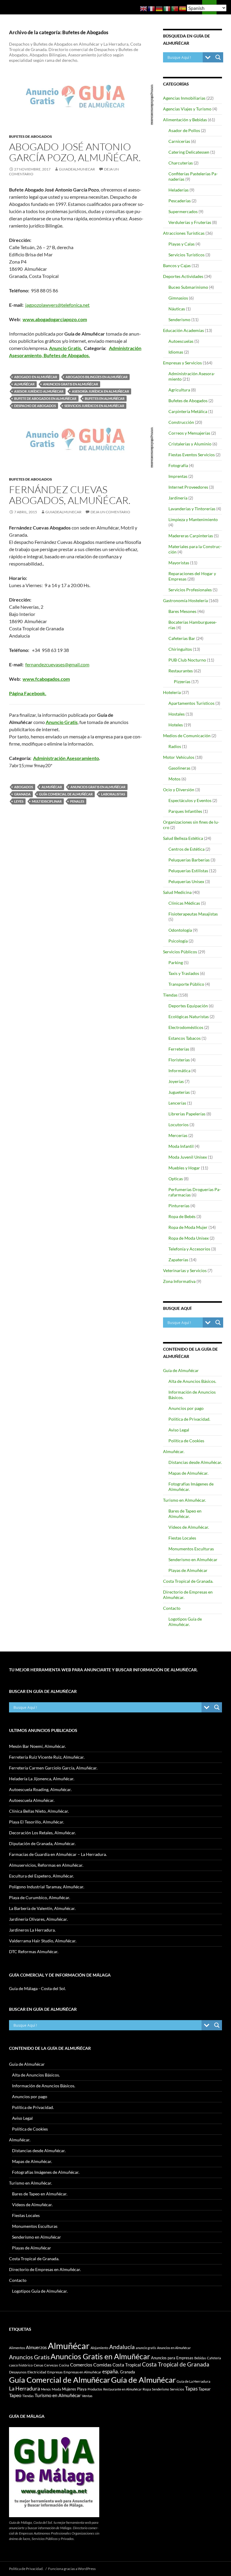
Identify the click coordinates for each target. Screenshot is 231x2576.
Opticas (176, 1179)
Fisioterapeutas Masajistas (193, 914)
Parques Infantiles (185, 811)
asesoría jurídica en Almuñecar (100, 391)
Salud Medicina (177, 892)
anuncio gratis (146, 2348)
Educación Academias (183, 330)
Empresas (55, 2372)
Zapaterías (178, 1260)
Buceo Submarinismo (188, 287)
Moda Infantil (181, 1146)
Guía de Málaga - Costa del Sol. (37, 1988)
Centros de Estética (186, 849)
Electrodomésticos (186, 1027)
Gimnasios (178, 298)
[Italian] (167, 8)
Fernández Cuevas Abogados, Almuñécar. (70, 495)
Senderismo (179, 320)
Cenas (38, 2365)
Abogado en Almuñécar (36, 377)
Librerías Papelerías (187, 1114)
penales (77, 801)
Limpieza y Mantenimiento (193, 519)
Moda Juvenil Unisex (188, 1157)
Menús (46, 2389)
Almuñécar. (174, 1451)
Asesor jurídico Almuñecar (39, 391)
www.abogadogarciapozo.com (55, 319)
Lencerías (177, 1103)
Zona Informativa (179, 1281)
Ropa (147, 2389)
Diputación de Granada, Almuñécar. (42, 1843)
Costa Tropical (127, 2365)
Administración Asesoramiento (66, 758)
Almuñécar (24, 384)
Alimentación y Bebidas (185, 120)
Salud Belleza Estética (183, 838)
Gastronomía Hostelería (185, 600)
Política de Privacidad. (189, 1419)
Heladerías (179, 190)
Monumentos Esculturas (191, 1549)
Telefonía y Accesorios (189, 1249)
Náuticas (177, 309)
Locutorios (179, 1125)
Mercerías (178, 1135)
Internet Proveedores (188, 487)
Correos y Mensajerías (189, 433)
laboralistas (113, 794)
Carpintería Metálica (188, 411)
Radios (175, 746)
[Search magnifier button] (218, 57)
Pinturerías (179, 1206)
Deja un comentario (110, 512)
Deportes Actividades (183, 276)
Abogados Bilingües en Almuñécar (97, 377)
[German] (159, 8)
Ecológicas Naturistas (189, 1017)
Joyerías (176, 1081)
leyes (19, 801)
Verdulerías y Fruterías (190, 222)
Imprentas (178, 476)
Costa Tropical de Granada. (188, 1581)
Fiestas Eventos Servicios (192, 455)
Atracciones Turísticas (184, 233)
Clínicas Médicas (184, 903)
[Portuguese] (175, 8)
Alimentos (17, 2348)
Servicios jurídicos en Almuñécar (94, 406)
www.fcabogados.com (46, 679)
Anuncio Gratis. (66, 348)
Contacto (172, 1608)
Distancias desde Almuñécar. (195, 1462)
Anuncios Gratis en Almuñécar (71, 384)
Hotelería (172, 692)
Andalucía (122, 2347)
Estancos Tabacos (185, 1038)
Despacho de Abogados (35, 406)
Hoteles (176, 725)
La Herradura (25, 2388)
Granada (22, 794)
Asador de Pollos (184, 130)
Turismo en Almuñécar (58, 2395)
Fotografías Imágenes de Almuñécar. (46, 2172)
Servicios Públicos (180, 952)
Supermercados (183, 211)
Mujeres (69, 2389)
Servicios (177, 2389)
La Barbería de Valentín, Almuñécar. (42, 1908)
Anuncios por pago (186, 1408)
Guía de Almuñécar (181, 1370)
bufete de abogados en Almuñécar (45, 398)
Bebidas (200, 2358)
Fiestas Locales (182, 1538)
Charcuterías (181, 163)
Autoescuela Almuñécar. (32, 1800)
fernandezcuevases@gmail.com (57, 664)
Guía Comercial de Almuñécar (66, 794)
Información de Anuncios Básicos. (44, 2086)
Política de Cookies (186, 1441)
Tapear (205, 2389)
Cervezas (51, 2365)
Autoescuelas (181, 341)
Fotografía (178, 465)
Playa (82, 2389)
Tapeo (15, 2395)
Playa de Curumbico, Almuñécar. (40, 1897)
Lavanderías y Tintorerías (192, 509)
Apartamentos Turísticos (191, 703)
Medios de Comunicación (187, 736)
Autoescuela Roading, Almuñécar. (40, 1789)
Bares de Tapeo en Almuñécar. (185, 1514)
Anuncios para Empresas (172, 2358)
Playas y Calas (182, 244)
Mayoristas (179, 563)
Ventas (87, 2396)
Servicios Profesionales (190, 590)
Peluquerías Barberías (189, 860)
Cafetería (214, 2358)
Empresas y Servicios (182, 363)
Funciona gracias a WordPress (72, 2569)
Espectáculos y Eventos (190, 800)
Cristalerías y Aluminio (190, 444)
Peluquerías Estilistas (188, 871)
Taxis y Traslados (184, 973)
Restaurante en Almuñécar (122, 2389)
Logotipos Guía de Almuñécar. (185, 1622)
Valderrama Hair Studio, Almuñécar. (43, 1941)
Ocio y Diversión (179, 790)
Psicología (178, 941)
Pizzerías (182, 682)
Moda (56, 2389)
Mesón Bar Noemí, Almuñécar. (37, 1746)
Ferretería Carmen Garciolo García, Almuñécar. (53, 1768)
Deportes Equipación (188, 1006)
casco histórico (21, 2365)
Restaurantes (181, 671)
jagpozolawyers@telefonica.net (57, 305)
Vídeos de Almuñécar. (189, 1527)
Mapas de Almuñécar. (188, 1473)
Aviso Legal (179, 1430)
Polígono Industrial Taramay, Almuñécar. (47, 1887)
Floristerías (179, 1060)
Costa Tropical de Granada (176, 2364)
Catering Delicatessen (189, 152)
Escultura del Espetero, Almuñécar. (42, 1876)
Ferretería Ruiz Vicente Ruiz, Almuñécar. (47, 1757)
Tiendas (170, 995)
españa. (111, 2371)
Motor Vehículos (179, 757)
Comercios (81, 2365)
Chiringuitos (180, 649)
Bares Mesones (182, 611)
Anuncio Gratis (62, 722)
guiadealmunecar (77, 169)
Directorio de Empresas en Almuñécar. (45, 2269)
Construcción (181, 422)
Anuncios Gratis (29, 2357)
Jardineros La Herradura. (32, 1930)
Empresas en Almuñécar (82, 2372)
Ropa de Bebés (182, 1216)
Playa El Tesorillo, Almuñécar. (37, 1822)
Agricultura (179, 390)
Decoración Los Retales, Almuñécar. (42, 1833)
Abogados (24, 787)
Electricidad (37, 2372)
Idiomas (176, 352)
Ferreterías (179, 1049)
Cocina (64, 2365)
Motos (174, 779)
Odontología (180, 930)
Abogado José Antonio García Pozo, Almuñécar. (75, 152)
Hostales (177, 714)
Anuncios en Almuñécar (174, 2348)
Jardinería (178, 498)
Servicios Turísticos (186, 255)
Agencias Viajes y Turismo (187, 109)
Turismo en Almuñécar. (185, 1500)
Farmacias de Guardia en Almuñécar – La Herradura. (58, 1854)
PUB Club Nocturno (187, 660)
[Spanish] (183, 8)
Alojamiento (99, 2348)
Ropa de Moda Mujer (188, 1227)
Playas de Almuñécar (188, 1570)
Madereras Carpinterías (191, 536)
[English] (144, 8)
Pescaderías (180, 201)
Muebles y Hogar (184, 1168)
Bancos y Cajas (177, 265)
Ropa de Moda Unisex (189, 1238)
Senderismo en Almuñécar (193, 1559)
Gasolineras (179, 768)
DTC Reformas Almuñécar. (34, 1952)
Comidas (102, 2365)
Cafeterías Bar (182, 638)
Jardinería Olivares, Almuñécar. (38, 1919)
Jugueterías (179, 1092)
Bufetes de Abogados (31, 136)
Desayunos (18, 2372)
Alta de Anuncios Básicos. (192, 1381)
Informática (179, 1071)
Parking (176, 962)
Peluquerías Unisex (186, 881)
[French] (152, 8)
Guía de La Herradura (193, 2381)
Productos (95, 2389)
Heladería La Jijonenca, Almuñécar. (42, 1779)
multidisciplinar (47, 801)
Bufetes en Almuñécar (105, 398)
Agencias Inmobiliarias (184, 98)
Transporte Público (186, 984)
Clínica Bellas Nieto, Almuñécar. (39, 1811)
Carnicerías (179, 141)
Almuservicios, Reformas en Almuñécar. (46, 1865)
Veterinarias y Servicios (185, 1270)
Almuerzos (36, 2347)
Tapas (191, 2389)
